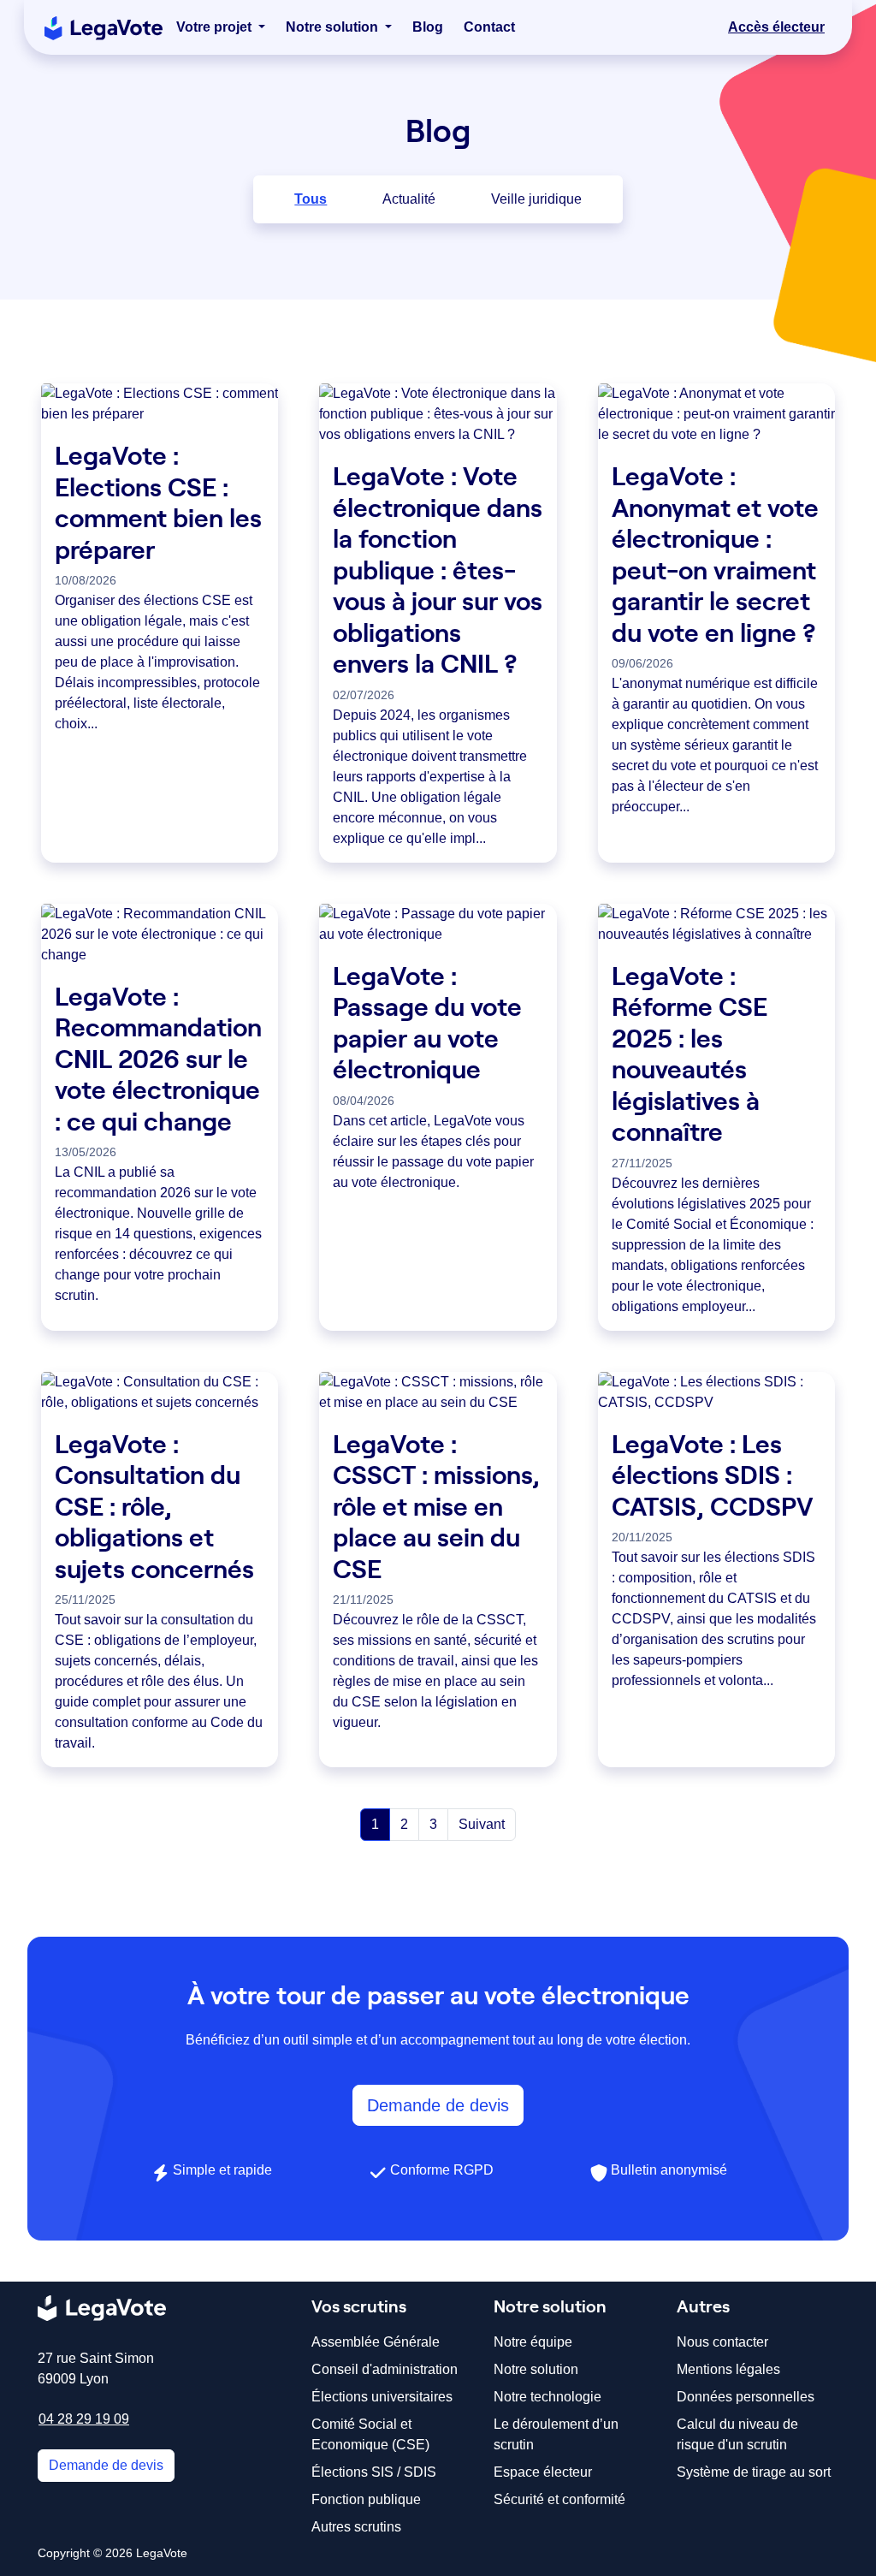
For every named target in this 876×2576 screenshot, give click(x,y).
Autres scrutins (356, 2527)
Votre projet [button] (216, 27)
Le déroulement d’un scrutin (556, 2434)
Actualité (409, 199)
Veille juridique (536, 199)
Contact (489, 27)
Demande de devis (438, 2105)
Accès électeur (776, 27)
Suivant (482, 1824)
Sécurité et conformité (559, 2499)
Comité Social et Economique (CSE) (370, 2434)
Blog (428, 27)
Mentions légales (728, 2369)
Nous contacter (722, 2342)
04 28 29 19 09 (84, 2419)
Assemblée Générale (376, 2342)
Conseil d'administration (385, 2369)
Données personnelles (746, 2397)
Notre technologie (547, 2397)
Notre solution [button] (334, 27)
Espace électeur (543, 2472)
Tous (311, 199)
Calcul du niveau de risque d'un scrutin (737, 2434)
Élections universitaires (382, 2397)
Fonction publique (366, 2499)
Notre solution (536, 2369)
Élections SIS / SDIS (374, 2472)
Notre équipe (533, 2342)
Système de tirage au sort (754, 2472)
